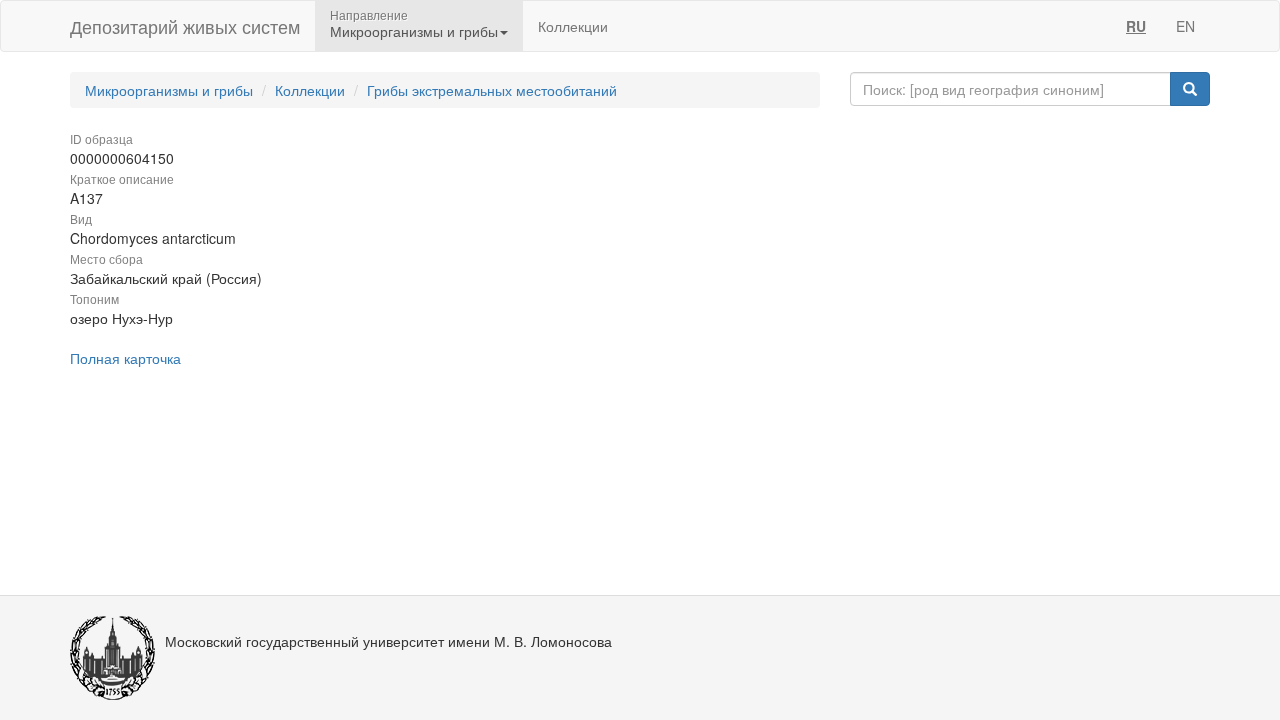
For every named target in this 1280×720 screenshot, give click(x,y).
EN (1185, 26)
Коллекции (573, 26)
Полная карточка (125, 358)
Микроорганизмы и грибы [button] (414, 31)
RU (1136, 26)
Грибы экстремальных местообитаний (492, 90)
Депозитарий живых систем (185, 26)
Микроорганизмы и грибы (169, 90)
